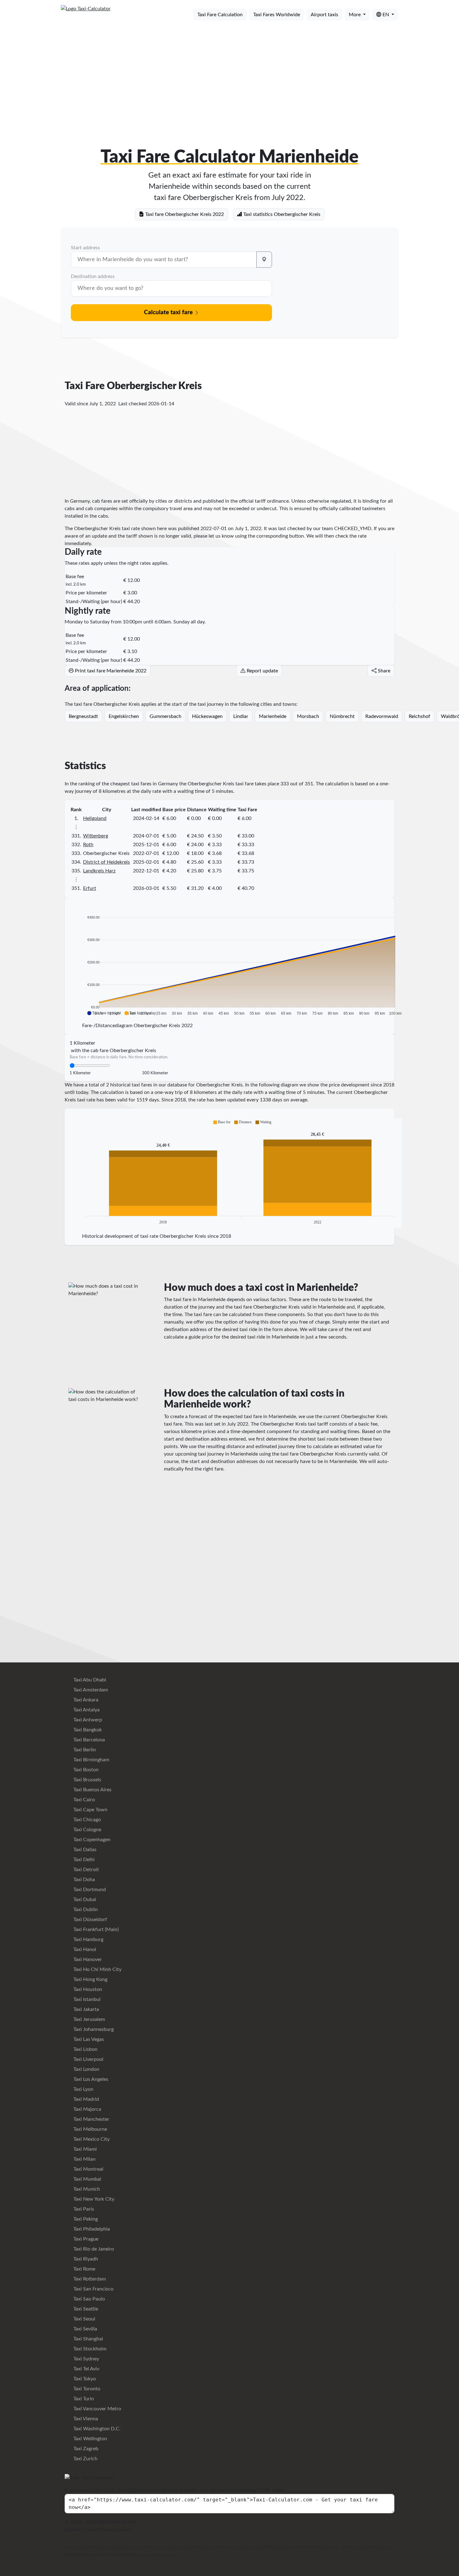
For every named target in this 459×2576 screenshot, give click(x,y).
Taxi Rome (84, 2269)
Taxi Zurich (85, 2459)
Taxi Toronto (86, 2389)
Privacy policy (116, 2530)
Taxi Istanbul (86, 1999)
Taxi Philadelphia (91, 2229)
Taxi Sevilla (85, 2329)
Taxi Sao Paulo (89, 2299)
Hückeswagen (207, 716)
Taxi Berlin (84, 1750)
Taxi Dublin (85, 1910)
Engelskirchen (124, 716)
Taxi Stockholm (89, 2349)
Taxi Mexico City (91, 2139)
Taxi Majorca (87, 2109)
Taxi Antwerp (87, 1720)
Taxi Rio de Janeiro (93, 2249)
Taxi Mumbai (87, 2179)
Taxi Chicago (86, 1820)
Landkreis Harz (99, 871)
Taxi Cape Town (90, 1810)
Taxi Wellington (90, 2439)
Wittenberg (96, 836)
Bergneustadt (83, 716)
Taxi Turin (83, 2399)
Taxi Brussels (87, 1780)
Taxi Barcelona (89, 1740)
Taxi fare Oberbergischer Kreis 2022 (184, 214)
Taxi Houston (87, 1989)
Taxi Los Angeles (90, 2079)
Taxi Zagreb (85, 2449)
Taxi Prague (85, 2239)
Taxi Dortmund (89, 1890)
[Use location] (264, 260)
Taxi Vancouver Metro (97, 2409)
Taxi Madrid (86, 2099)
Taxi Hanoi (84, 1949)
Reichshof (420, 716)
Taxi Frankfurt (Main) (95, 1930)
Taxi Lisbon (85, 2049)
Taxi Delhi (83, 1860)
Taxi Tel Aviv (86, 2369)
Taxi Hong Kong (90, 1979)
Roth (88, 845)
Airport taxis (324, 15)
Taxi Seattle (85, 2309)
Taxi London (86, 2069)
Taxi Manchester (91, 2119)
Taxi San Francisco (93, 2289)
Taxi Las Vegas (88, 2039)
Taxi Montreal (88, 2169)
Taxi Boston (85, 1770)
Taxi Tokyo (84, 2379)
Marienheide (273, 716)
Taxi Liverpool (88, 2059)
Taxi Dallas (84, 1850)
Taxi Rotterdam (89, 2279)
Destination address (93, 276)
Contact (91, 2530)
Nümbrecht (342, 716)
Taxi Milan (84, 2159)
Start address (85, 248)
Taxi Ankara (85, 1700)
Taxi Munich (86, 2189)
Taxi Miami (84, 2149)
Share (383, 671)
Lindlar (241, 716)
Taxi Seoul (84, 2319)
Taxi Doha (84, 1880)
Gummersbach (165, 716)
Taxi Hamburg (88, 1939)
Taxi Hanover (87, 1959)
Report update (262, 671)
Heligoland (95, 818)
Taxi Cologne (87, 1830)
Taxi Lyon (83, 2089)
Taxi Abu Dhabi (89, 1680)
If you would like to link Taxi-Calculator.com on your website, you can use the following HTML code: (174, 2490)
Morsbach (308, 716)
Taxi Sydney (86, 2359)
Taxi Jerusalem (89, 2019)
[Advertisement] (230, 74)
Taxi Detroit (86, 1870)
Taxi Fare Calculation (220, 15)
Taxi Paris (83, 2209)
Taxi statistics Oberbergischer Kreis (281, 214)
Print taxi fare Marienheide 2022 (110, 671)
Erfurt (90, 888)
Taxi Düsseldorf (90, 1920)
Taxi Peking (85, 2219)
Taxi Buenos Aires (92, 1790)
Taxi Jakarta (86, 2009)
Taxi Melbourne (90, 2129)
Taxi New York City (93, 2199)
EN (386, 15)
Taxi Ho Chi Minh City (97, 1969)
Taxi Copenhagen (91, 1840)
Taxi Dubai (84, 1900)
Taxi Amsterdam (90, 1690)
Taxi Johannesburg (93, 2029)
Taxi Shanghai (88, 2339)
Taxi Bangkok (87, 1730)
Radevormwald (382, 716)
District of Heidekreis (106, 862)
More (355, 15)
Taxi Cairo (84, 1800)
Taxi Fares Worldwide (277, 15)
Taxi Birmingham (91, 1760)
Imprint (73, 2530)
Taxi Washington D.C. (96, 2429)
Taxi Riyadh (85, 2259)
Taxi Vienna (85, 2419)
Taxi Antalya (86, 1710)
